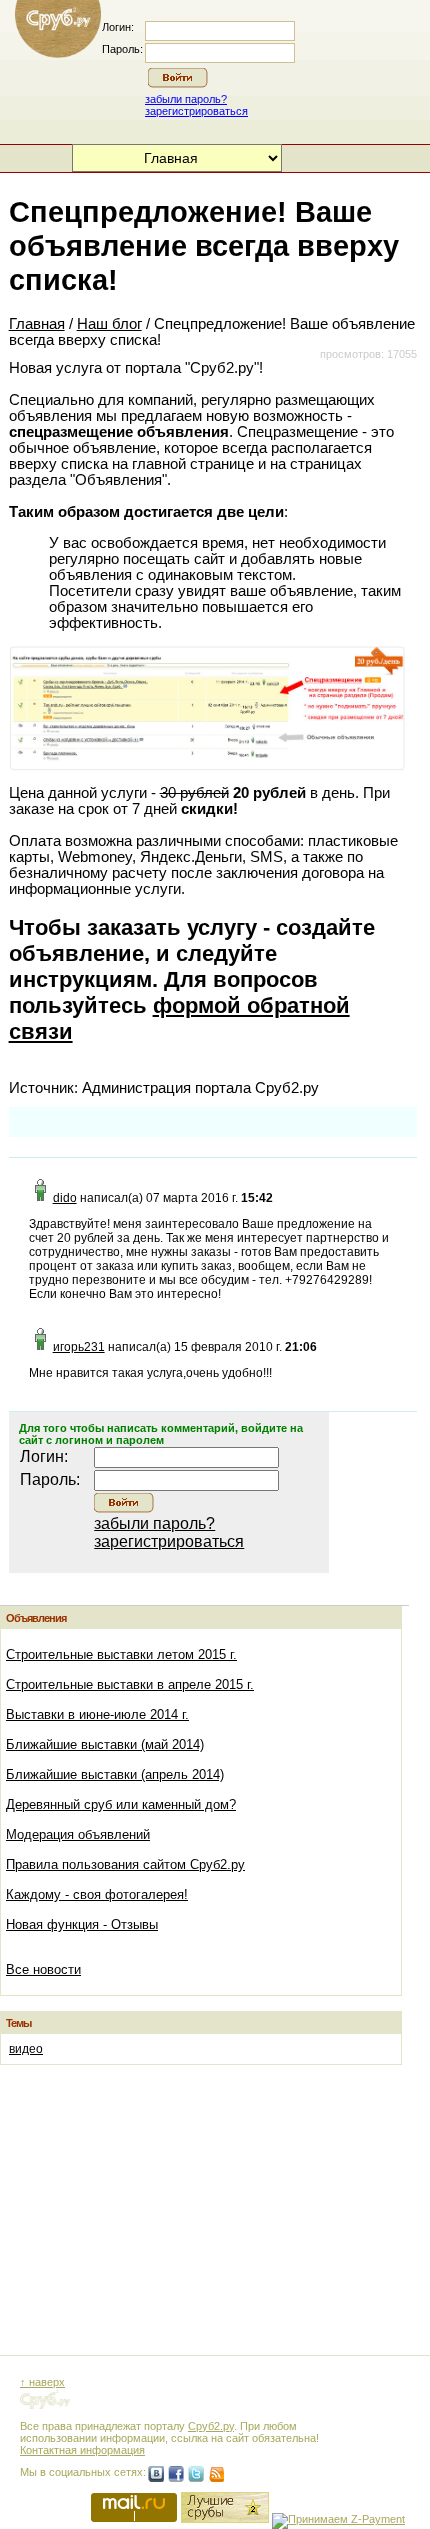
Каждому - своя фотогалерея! (97, 1894)
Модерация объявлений (78, 1834)
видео (26, 2049)
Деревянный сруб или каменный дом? (121, 1804)
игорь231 (79, 1347)
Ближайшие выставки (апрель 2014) (115, 1774)
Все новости (43, 1969)
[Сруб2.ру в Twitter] (196, 2474)
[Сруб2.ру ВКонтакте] (156, 2474)
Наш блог (109, 324)
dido (65, 1198)
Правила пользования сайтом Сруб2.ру (125, 1864)
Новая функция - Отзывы (82, 1924)
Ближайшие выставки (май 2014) (105, 1744)
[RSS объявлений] (216, 2474)
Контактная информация (82, 2450)
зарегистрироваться (196, 111)
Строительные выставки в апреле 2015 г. (130, 1684)
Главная (37, 324)
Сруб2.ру (211, 2426)
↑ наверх (42, 2382)
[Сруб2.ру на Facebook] (176, 2474)
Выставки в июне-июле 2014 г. (97, 1714)
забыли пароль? (186, 99)
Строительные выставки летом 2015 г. (121, 1654)
